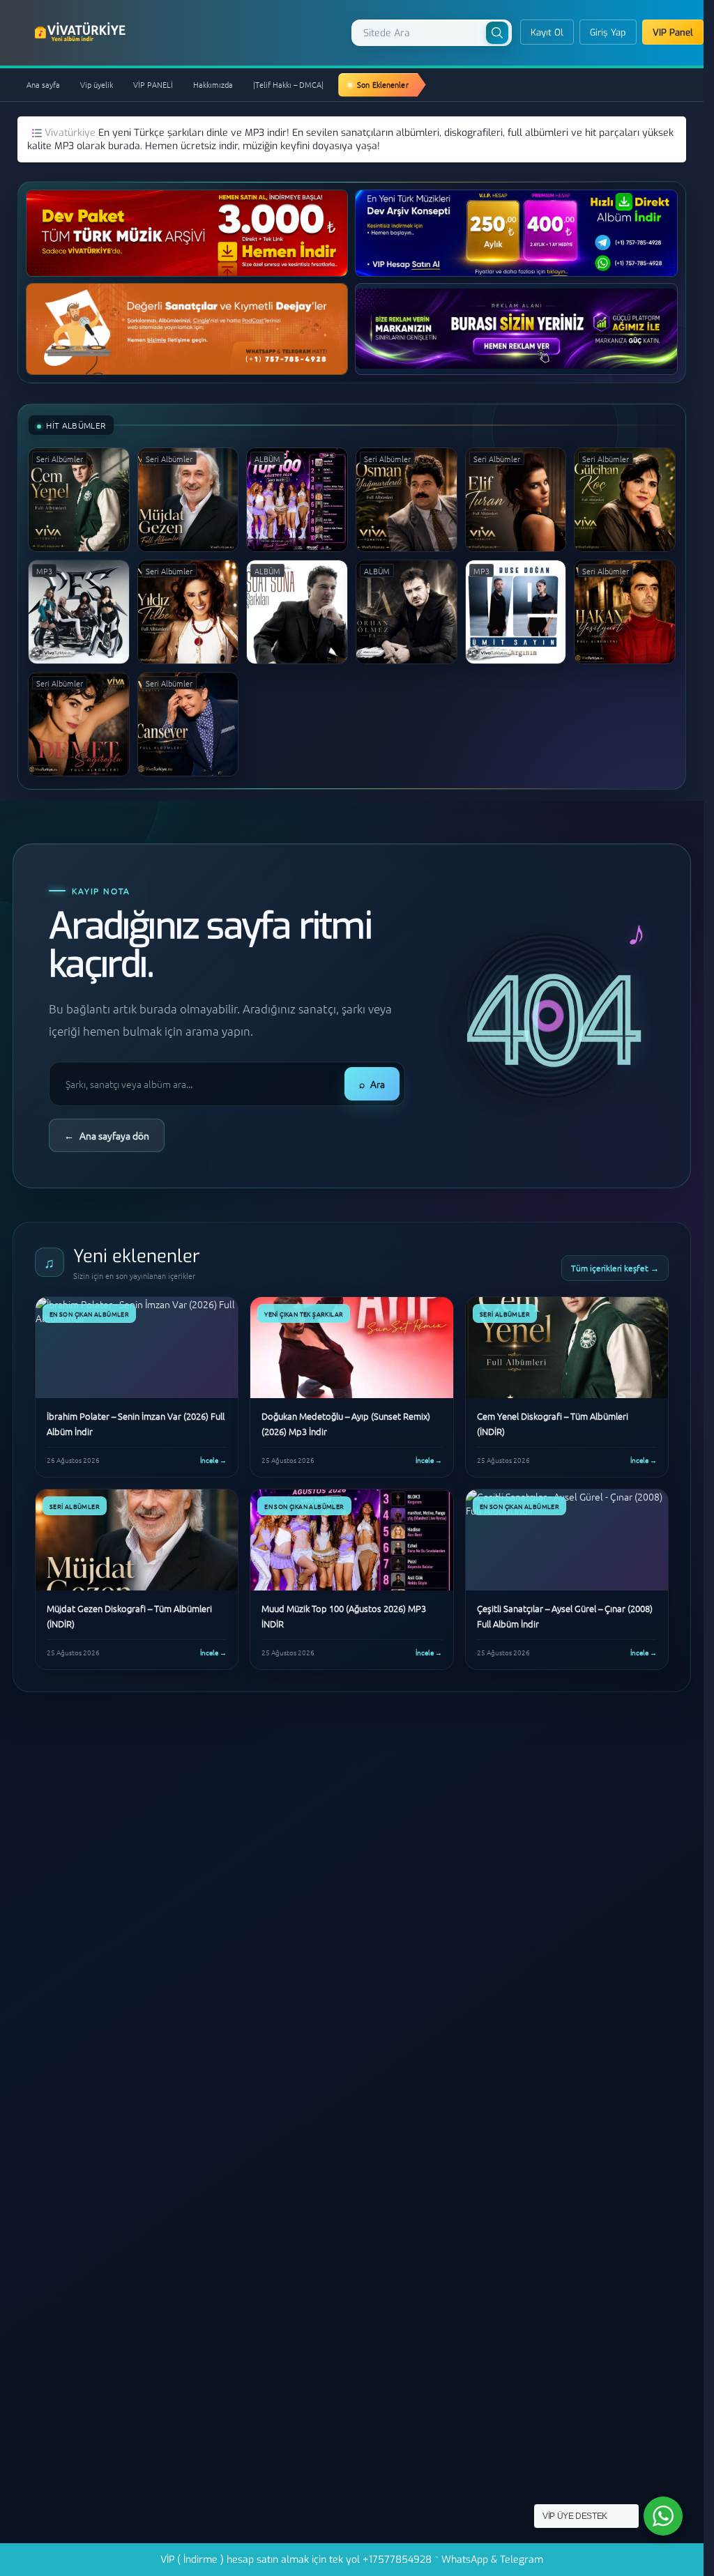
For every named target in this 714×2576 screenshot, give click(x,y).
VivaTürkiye (82, 32)
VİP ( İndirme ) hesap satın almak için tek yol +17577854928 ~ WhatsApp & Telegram (352, 2560)
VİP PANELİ (153, 84)
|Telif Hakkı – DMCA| (288, 84)
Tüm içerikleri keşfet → (615, 1268)
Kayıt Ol (547, 32)
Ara (372, 1084)
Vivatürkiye (71, 133)
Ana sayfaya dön (107, 1135)
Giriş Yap (608, 32)
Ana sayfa (43, 84)
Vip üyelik (97, 84)
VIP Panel (673, 32)
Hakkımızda (213, 84)
